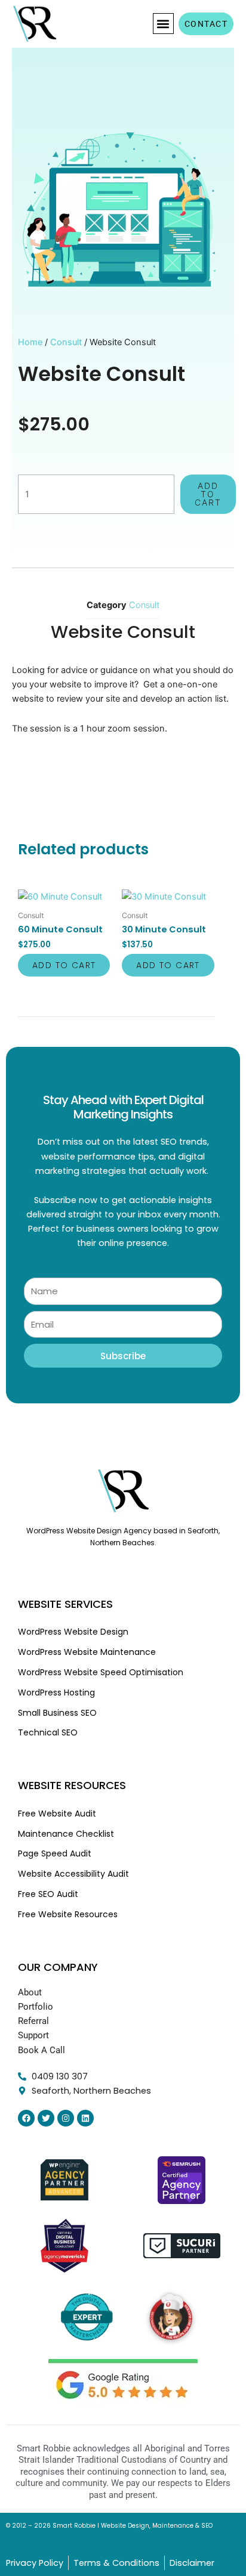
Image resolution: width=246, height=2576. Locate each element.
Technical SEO (48, 1732)
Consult (66, 342)
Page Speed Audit (55, 1853)
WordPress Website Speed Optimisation (101, 1672)
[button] (163, 24)
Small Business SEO (57, 1713)
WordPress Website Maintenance (87, 1652)
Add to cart (208, 494)
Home (30, 342)
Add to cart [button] (64, 965)
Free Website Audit (57, 1814)
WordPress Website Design (73, 1632)
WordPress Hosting (56, 1692)
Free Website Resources (68, 1914)
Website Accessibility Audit (73, 1874)
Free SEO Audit (48, 1894)
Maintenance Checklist (66, 1834)
